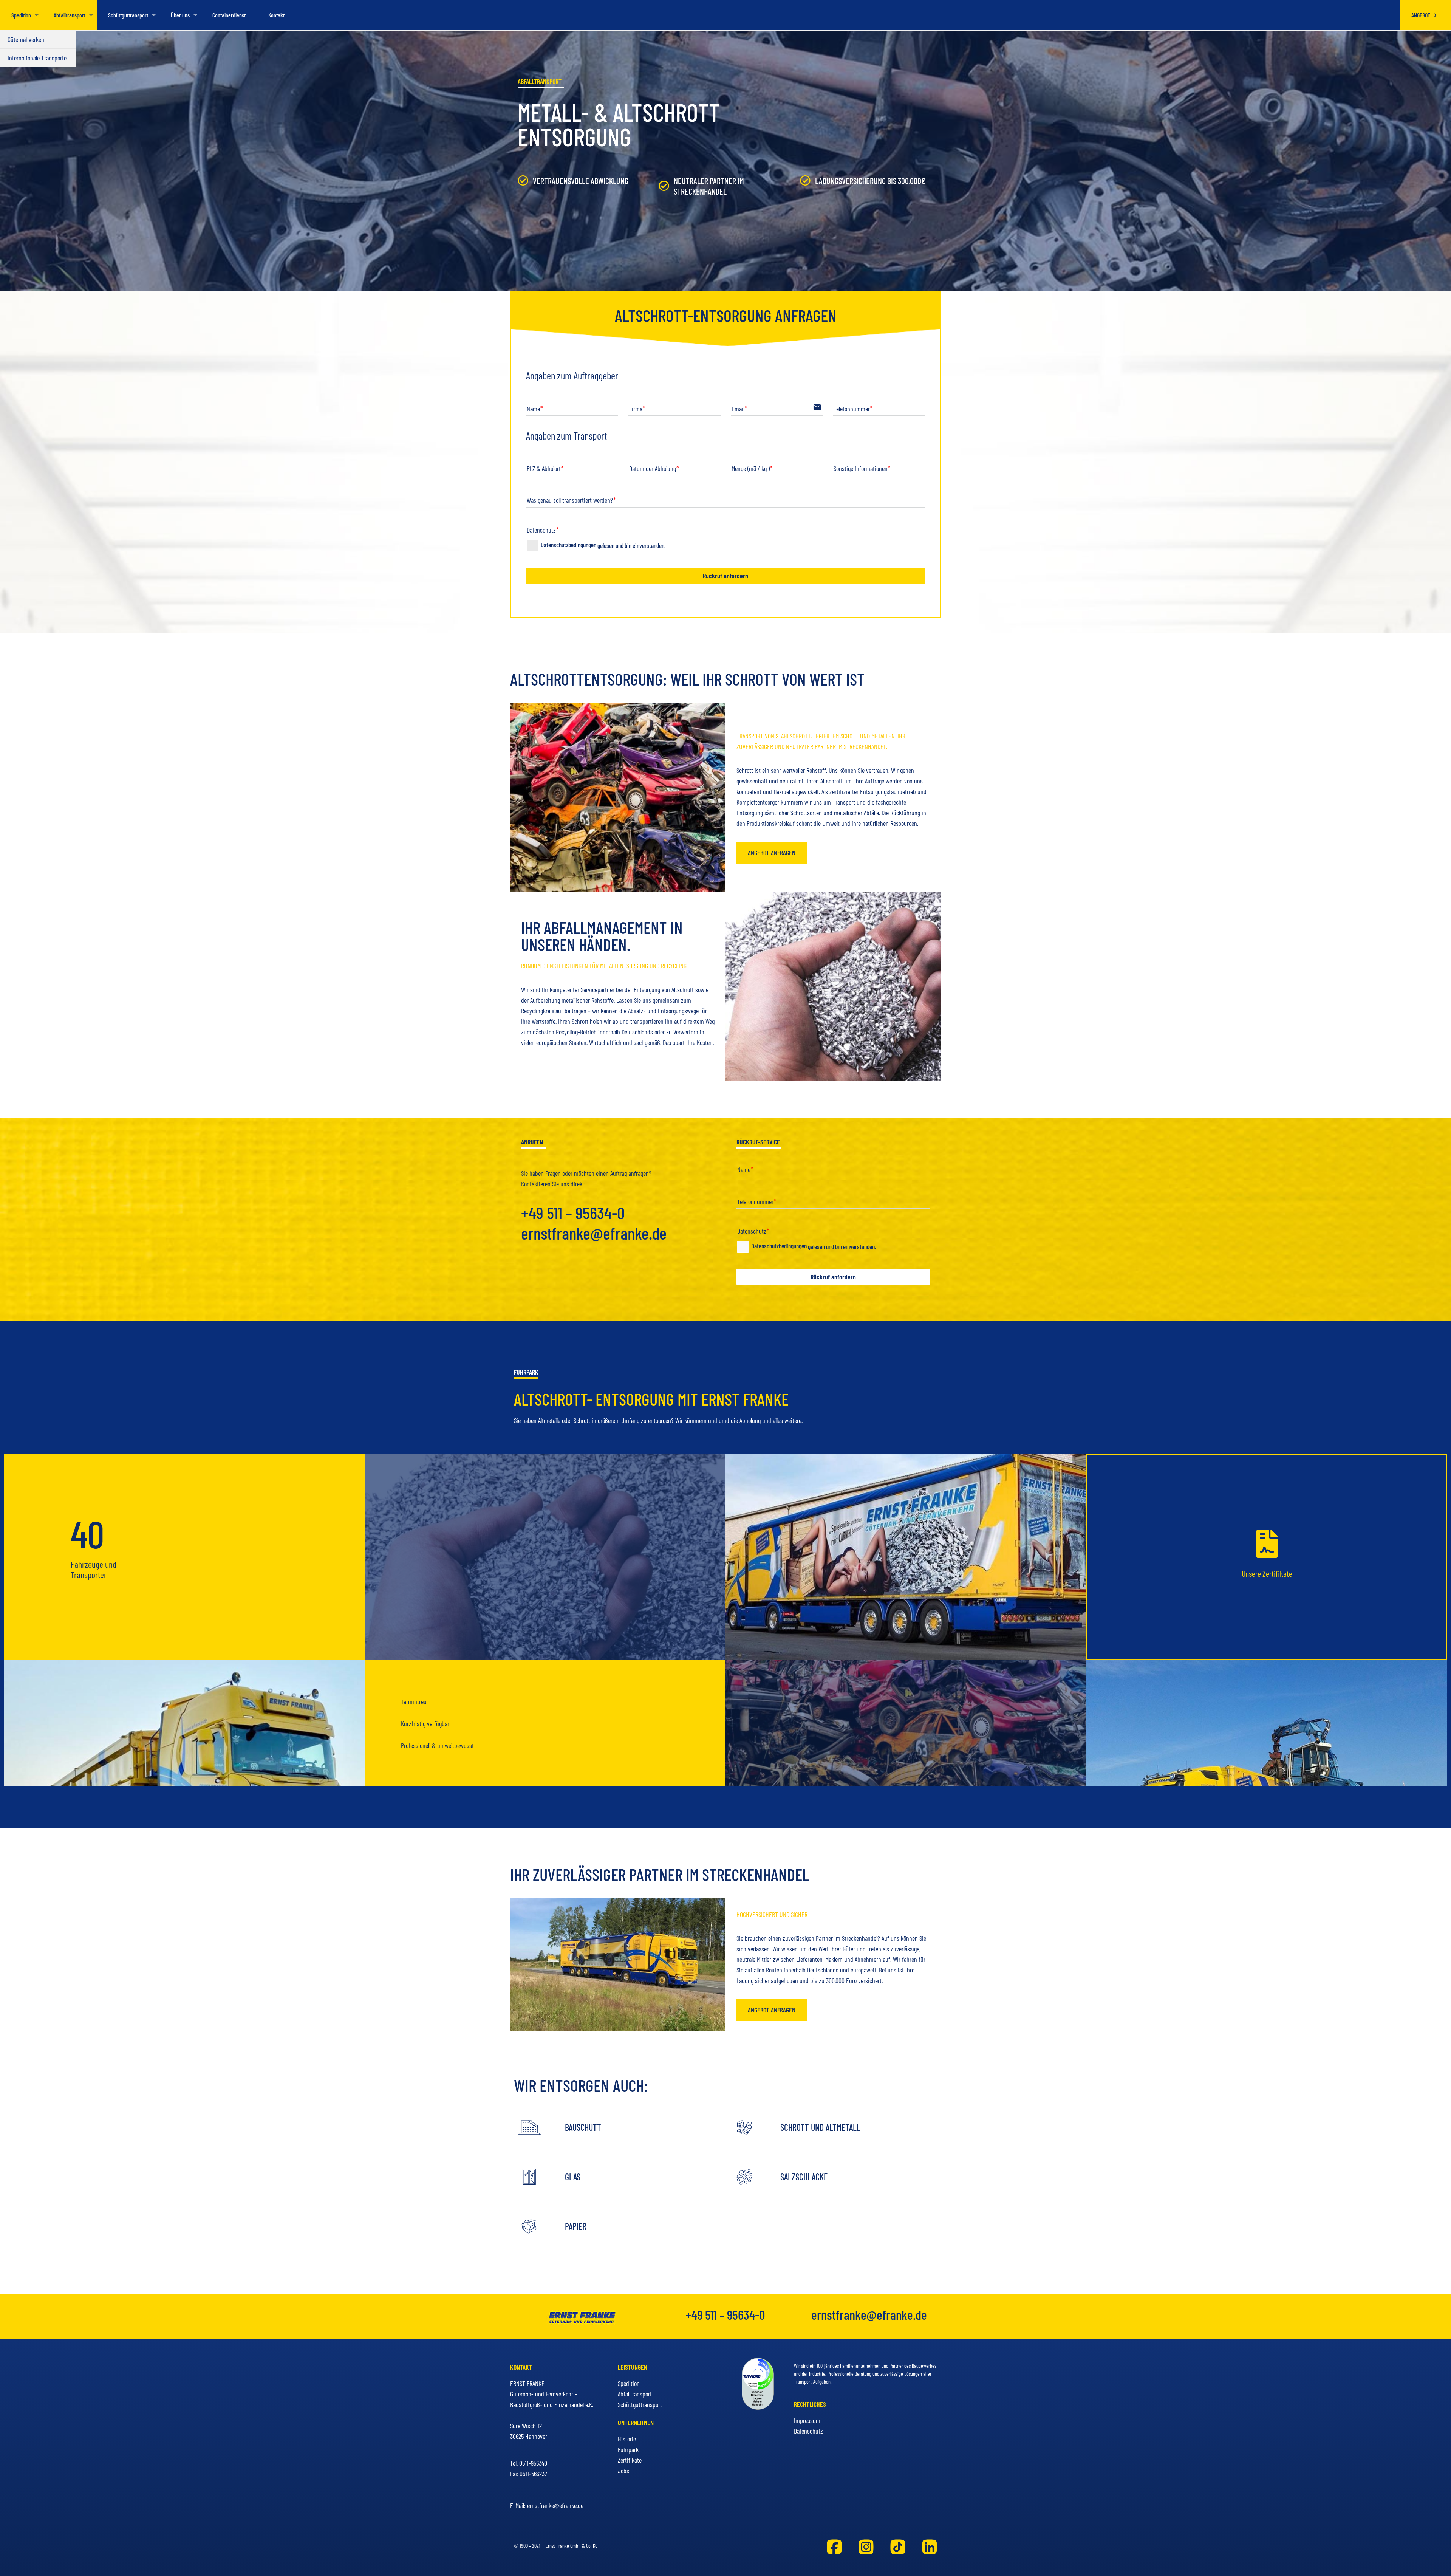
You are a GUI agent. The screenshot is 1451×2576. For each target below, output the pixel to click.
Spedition (629, 2383)
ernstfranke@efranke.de (594, 1233)
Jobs (623, 2471)
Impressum (807, 2420)
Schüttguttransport (640, 2404)
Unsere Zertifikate (1267, 1573)
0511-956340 (533, 2463)
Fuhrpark (628, 2449)
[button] (772, 853)
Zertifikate (630, 2460)
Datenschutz (808, 2431)
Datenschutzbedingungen (603, 545)
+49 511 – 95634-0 (573, 1212)
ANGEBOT (1421, 15)
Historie (627, 2439)
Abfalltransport (635, 2394)
